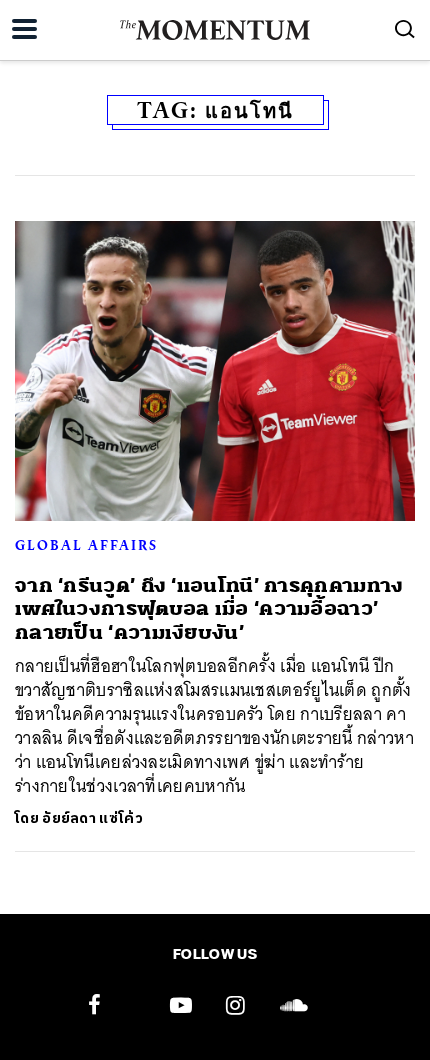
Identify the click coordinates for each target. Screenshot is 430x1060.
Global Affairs (86, 545)
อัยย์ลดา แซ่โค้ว (92, 818)
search (405, 29)
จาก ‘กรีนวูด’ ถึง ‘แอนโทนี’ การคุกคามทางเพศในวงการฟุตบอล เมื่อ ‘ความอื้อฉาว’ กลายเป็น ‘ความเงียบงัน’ (209, 609)
